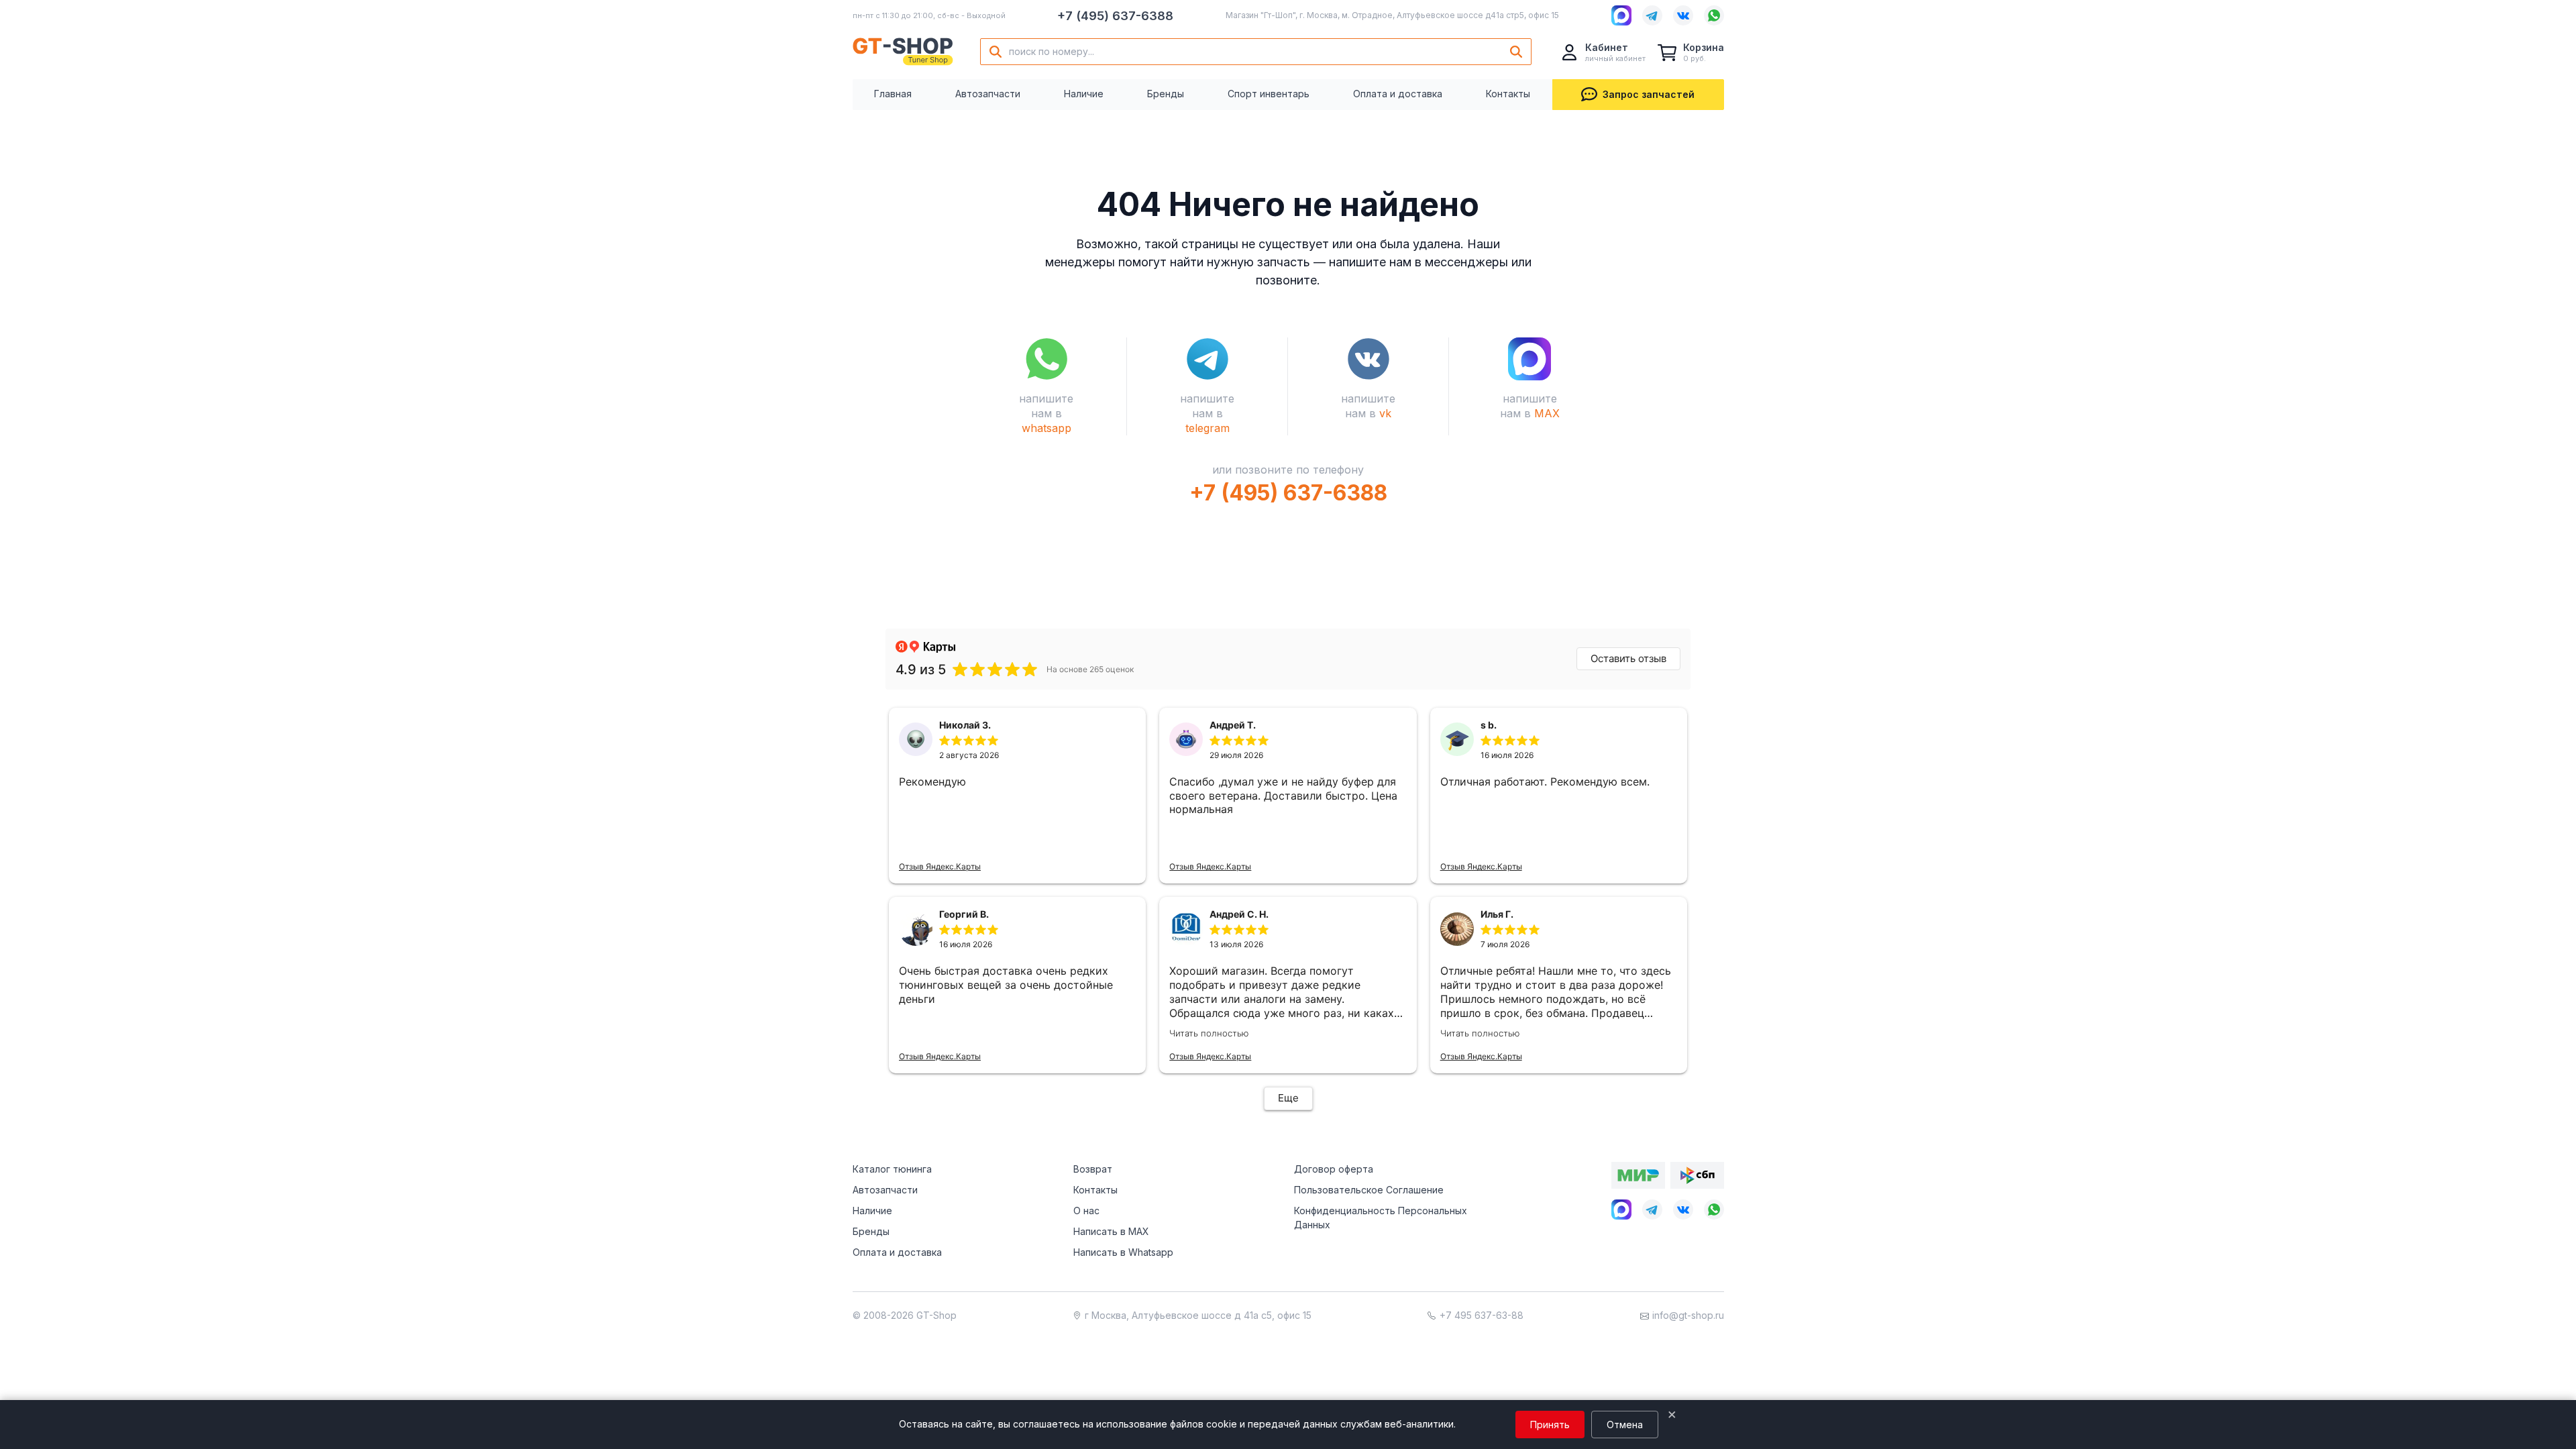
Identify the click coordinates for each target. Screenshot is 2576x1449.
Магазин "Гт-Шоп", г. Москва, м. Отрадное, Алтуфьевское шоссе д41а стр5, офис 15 (1392, 15)
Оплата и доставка (1398, 94)
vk (1385, 413)
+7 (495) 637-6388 (1115, 16)
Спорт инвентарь (1269, 94)
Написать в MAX (1111, 1231)
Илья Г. (1497, 914)
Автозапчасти (988, 94)
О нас (1086, 1211)
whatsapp (1046, 428)
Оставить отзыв (1628, 658)
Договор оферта (1334, 1169)
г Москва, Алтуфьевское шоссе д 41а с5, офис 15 (1198, 1315)
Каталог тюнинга (892, 1169)
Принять (1550, 1425)
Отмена (1625, 1425)
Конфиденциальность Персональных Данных (1381, 1218)
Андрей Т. (1233, 725)
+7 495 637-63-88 (1482, 1315)
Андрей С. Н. (1239, 914)
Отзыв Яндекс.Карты (940, 866)
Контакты (1508, 94)
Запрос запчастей (1649, 94)
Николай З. (965, 725)
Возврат (1093, 1169)
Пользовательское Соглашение (1369, 1190)
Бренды (1166, 94)
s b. (1489, 725)
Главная (893, 94)
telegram (1207, 428)
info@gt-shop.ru (1688, 1315)
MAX (1547, 413)
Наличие (1084, 94)
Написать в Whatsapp (1123, 1252)
